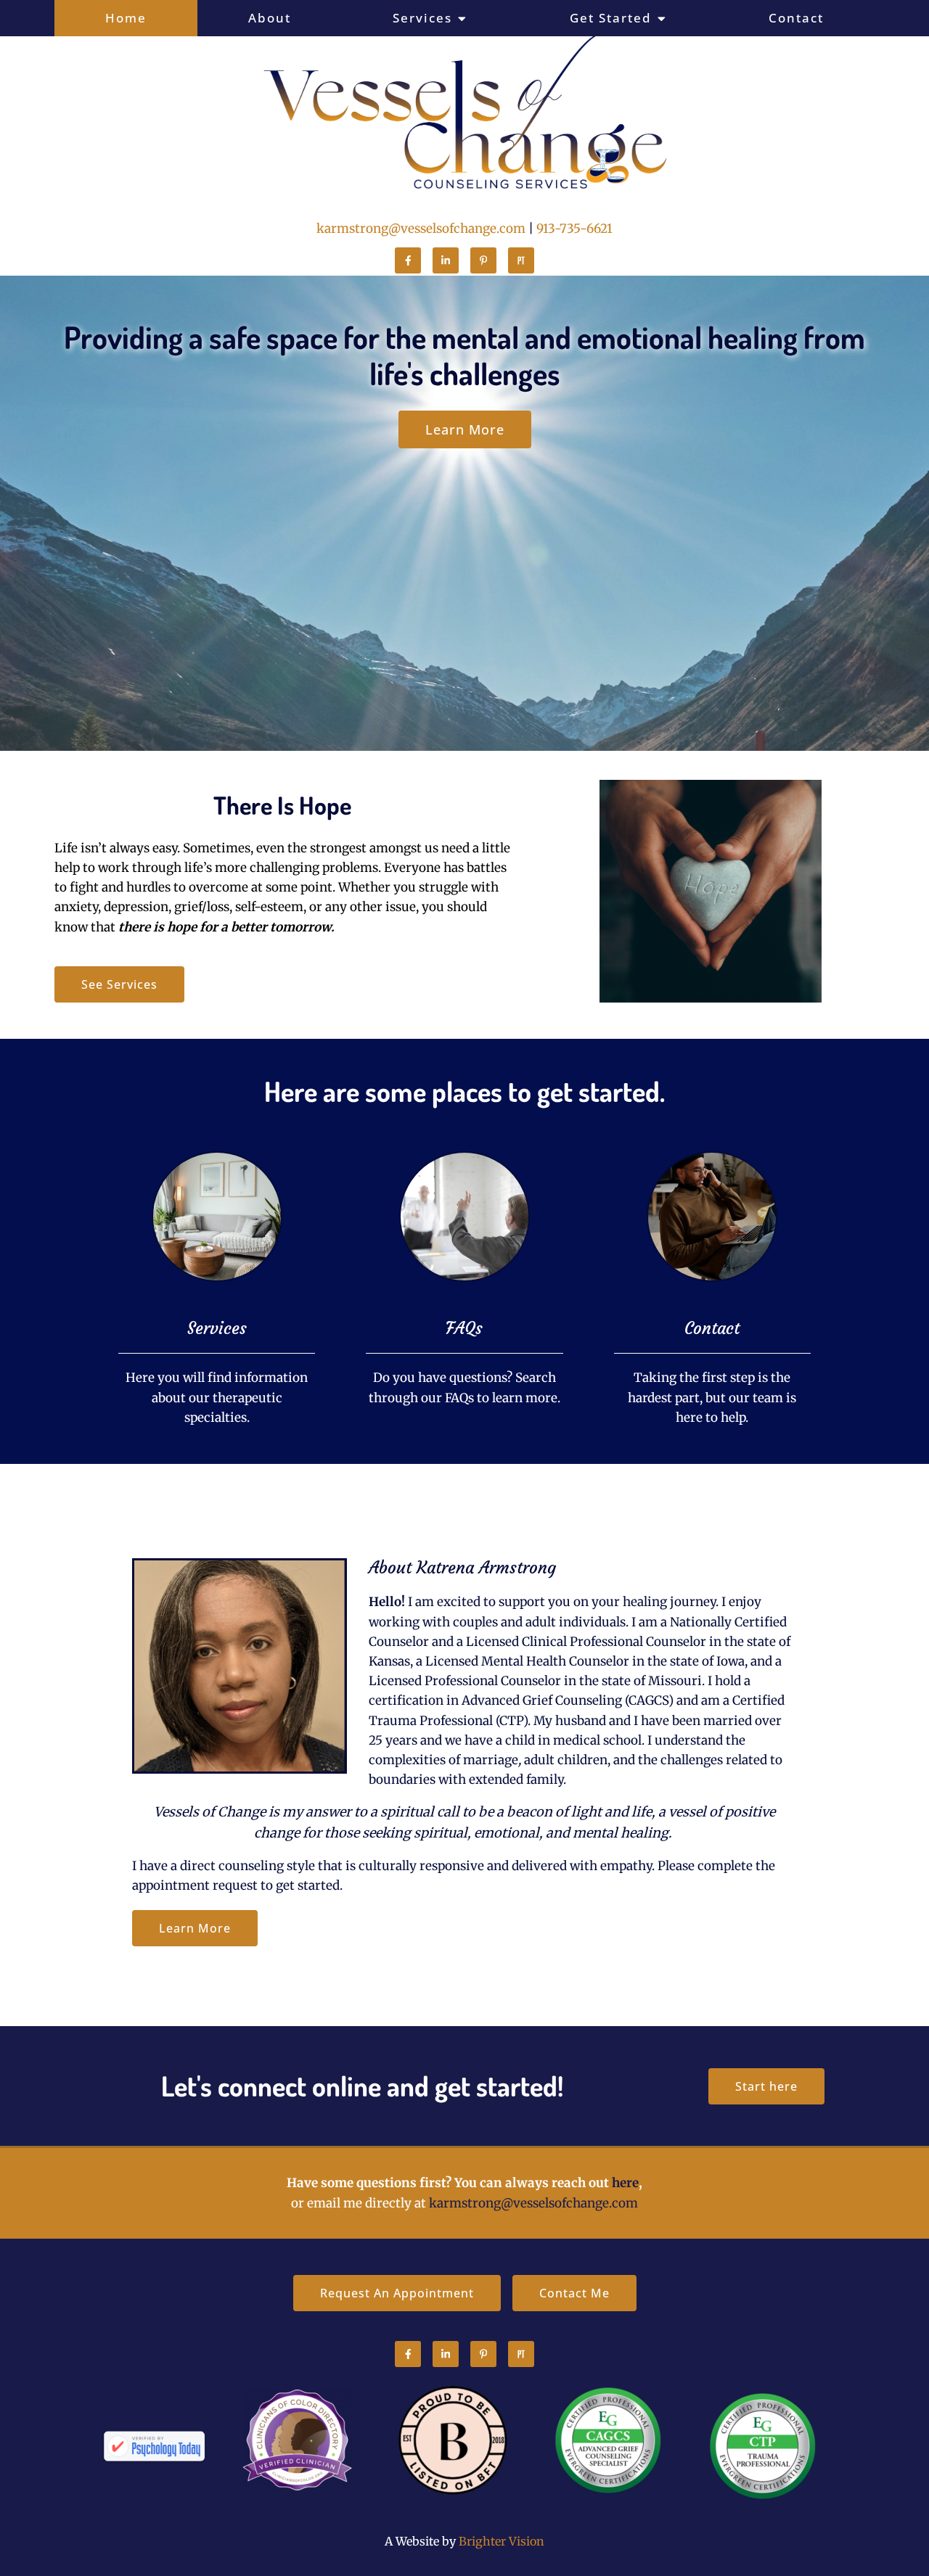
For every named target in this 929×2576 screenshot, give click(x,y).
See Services (119, 984)
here (625, 2183)
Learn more (465, 429)
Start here (766, 2086)
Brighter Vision (502, 2541)
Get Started (611, 18)
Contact (796, 18)
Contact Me (574, 2293)
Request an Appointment (397, 2293)
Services (422, 18)
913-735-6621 (574, 229)
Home (126, 18)
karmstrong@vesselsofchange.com (421, 229)
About (270, 18)
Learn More (195, 1928)
